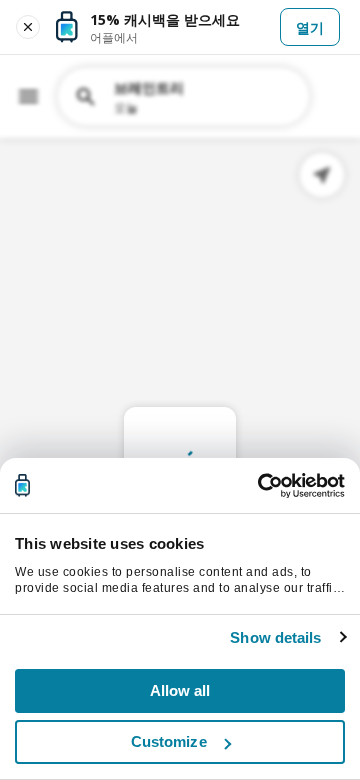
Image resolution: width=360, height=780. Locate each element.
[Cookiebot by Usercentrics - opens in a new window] (260, 486)
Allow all (180, 690)
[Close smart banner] (28, 27)
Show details (275, 637)
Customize (169, 741)
